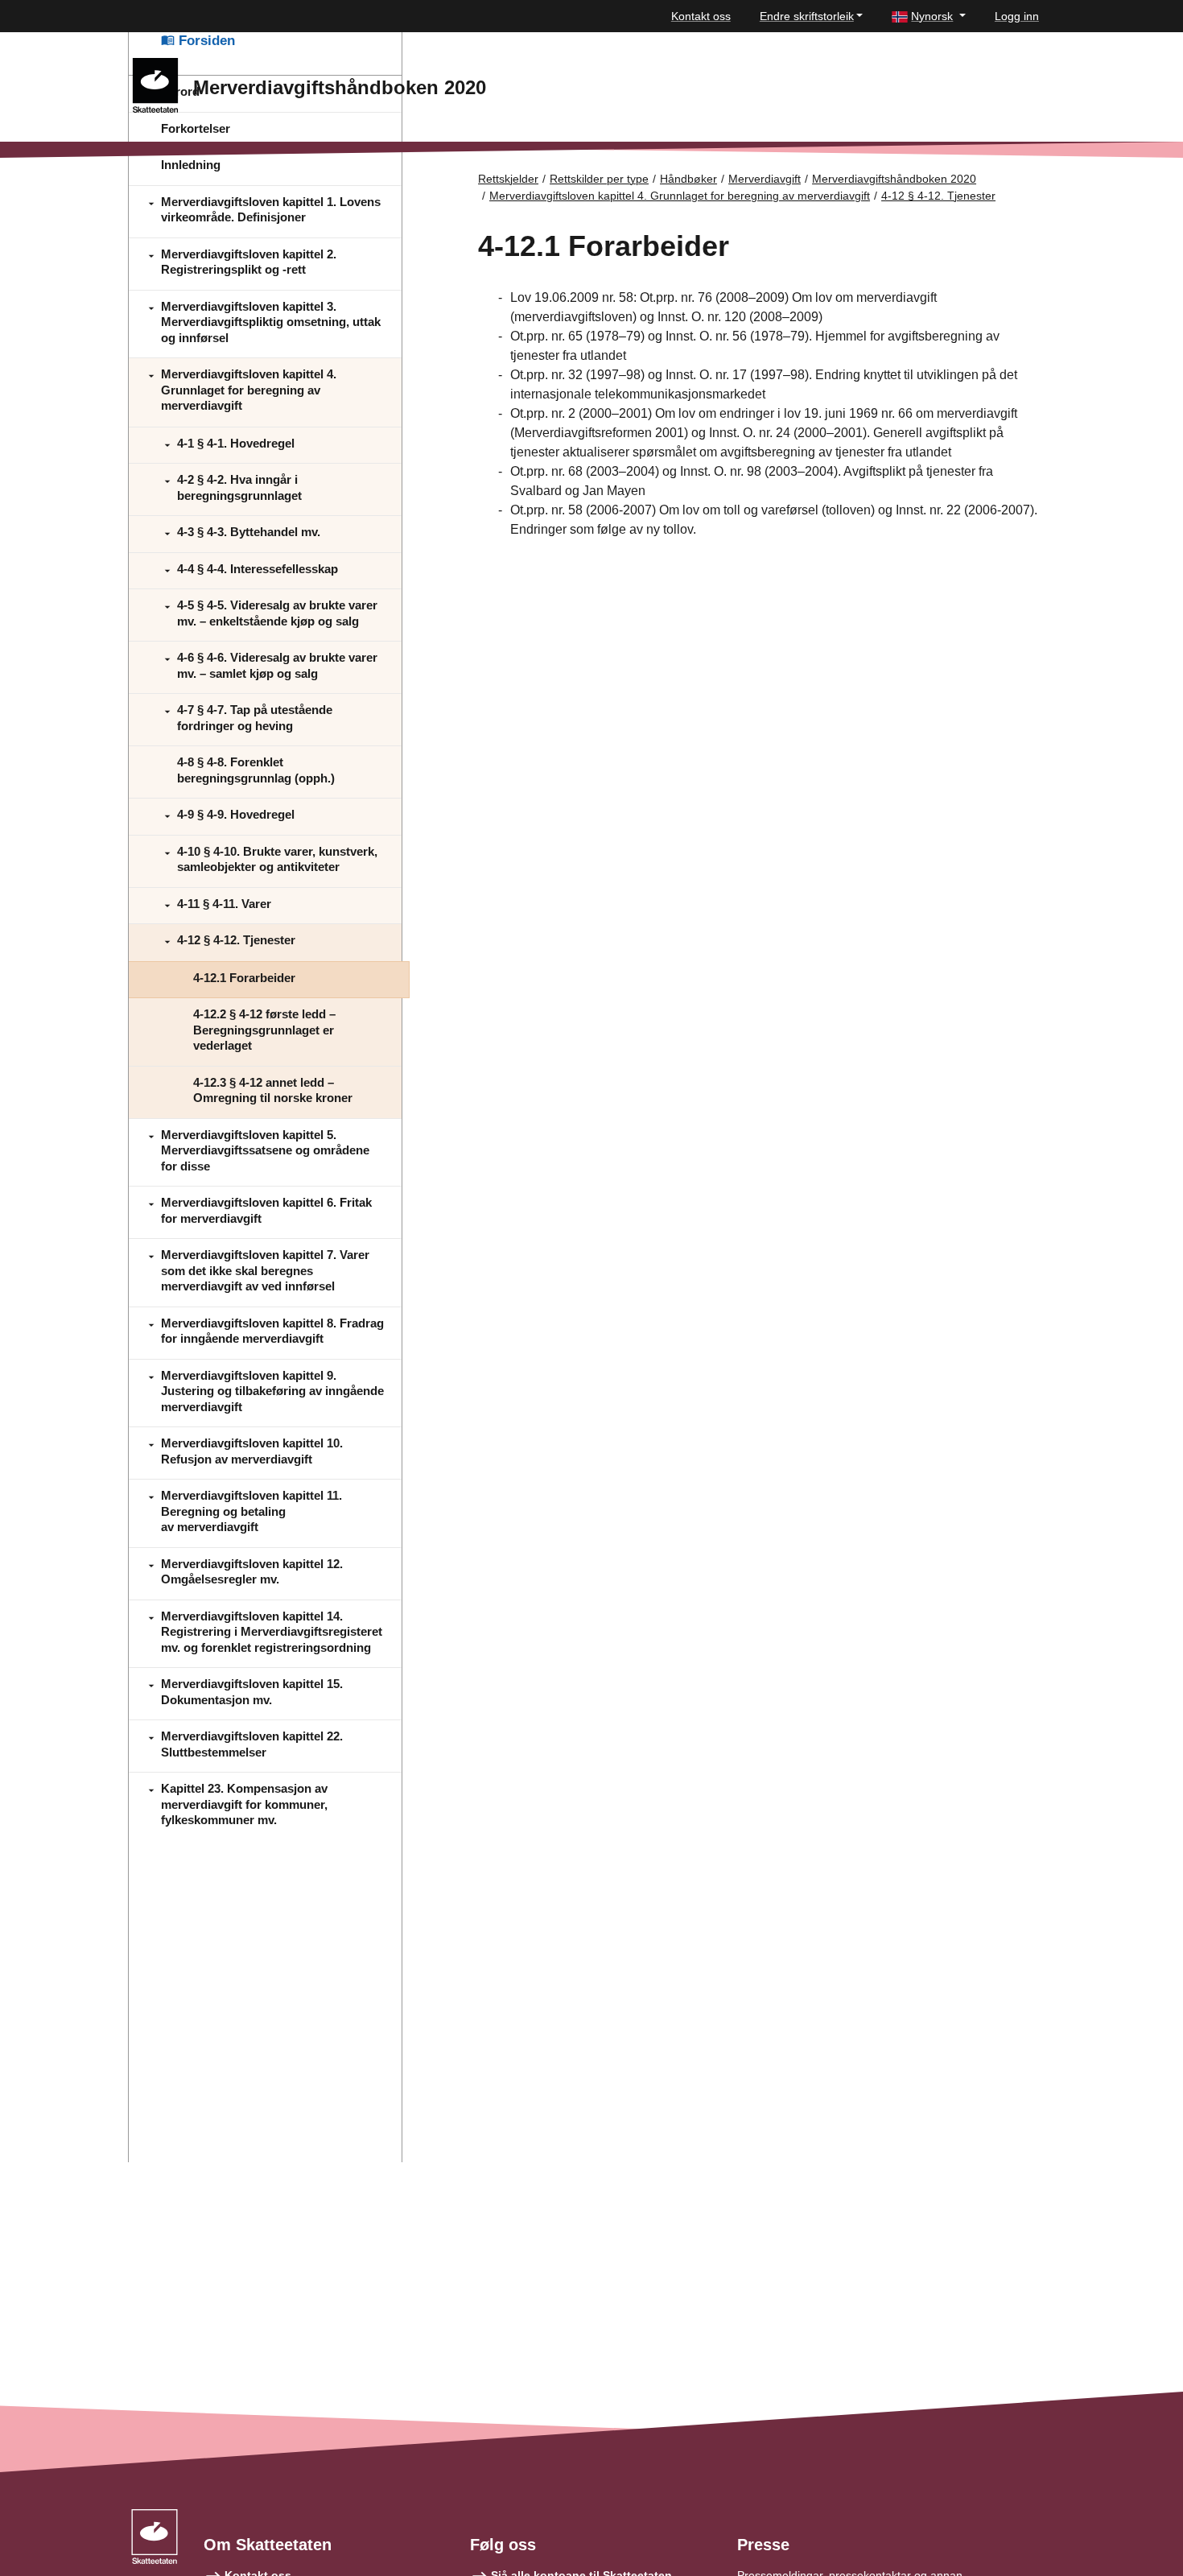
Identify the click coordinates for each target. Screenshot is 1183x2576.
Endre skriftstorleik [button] (807, 16)
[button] (929, 17)
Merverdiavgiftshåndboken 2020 (894, 179)
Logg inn (1017, 16)
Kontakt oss (701, 16)
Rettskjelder (508, 179)
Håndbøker (688, 179)
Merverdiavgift (765, 179)
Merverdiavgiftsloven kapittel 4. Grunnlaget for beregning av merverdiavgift (680, 196)
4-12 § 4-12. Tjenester (938, 196)
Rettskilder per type (599, 179)
